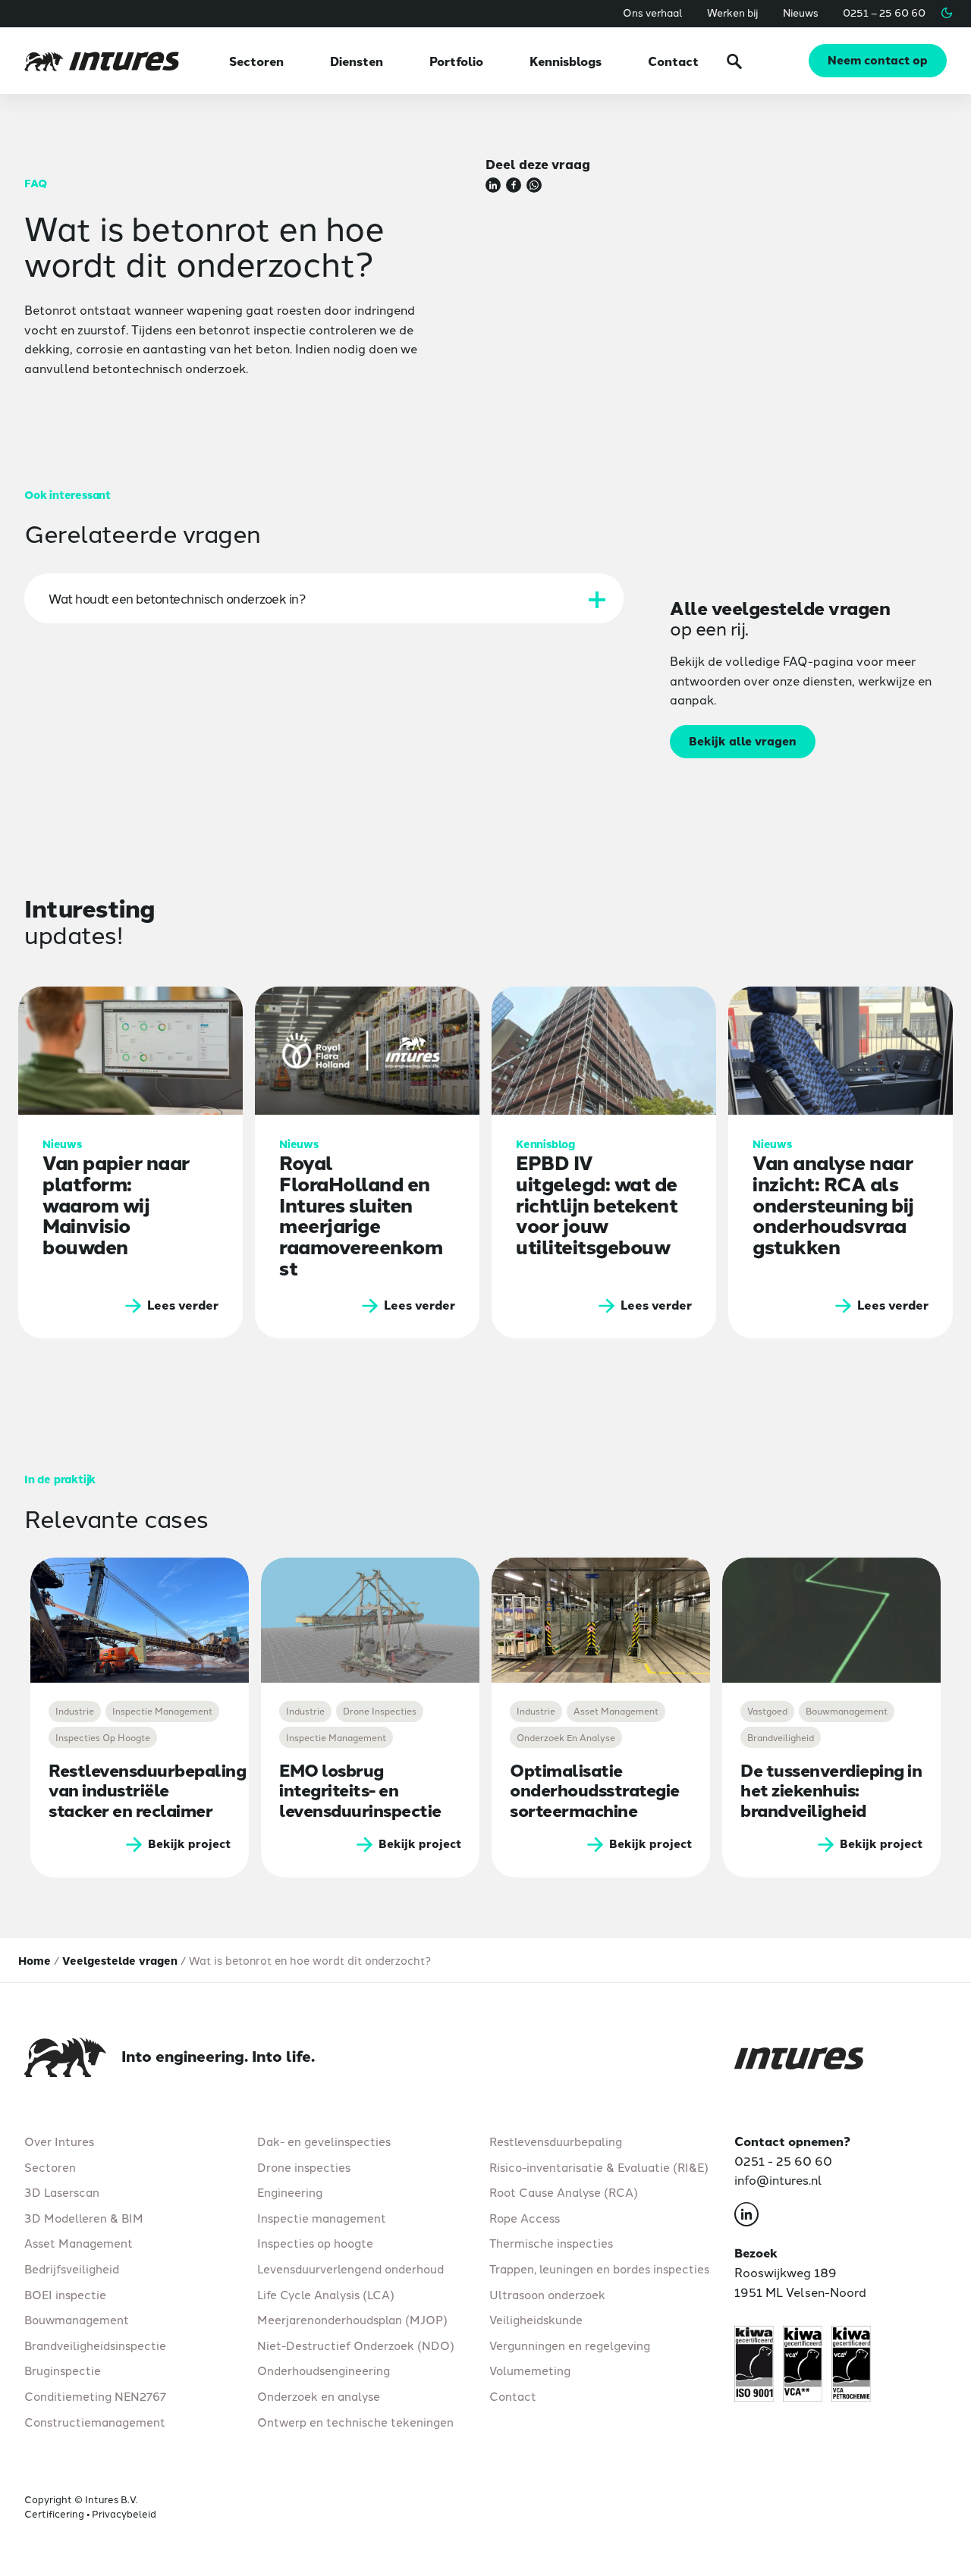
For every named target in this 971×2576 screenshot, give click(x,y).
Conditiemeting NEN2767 (95, 2396)
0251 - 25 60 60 (783, 2160)
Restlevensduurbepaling (556, 2141)
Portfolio (456, 61)
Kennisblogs (566, 61)
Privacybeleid (124, 2513)
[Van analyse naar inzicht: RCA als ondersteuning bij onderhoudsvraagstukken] (841, 1162)
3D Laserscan (62, 2192)
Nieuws (801, 12)
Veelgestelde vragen (120, 1960)
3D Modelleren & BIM (84, 2217)
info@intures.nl (778, 2179)
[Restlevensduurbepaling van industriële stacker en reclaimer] (140, 1620)
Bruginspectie (63, 2370)
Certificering (54, 2513)
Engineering (290, 2192)
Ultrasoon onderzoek (547, 2294)
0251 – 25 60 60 (884, 12)
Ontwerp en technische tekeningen (355, 2421)
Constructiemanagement (95, 2421)
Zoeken (734, 61)
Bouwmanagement (77, 2319)
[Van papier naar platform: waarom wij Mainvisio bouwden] (130, 1162)
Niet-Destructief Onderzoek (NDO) (356, 2345)
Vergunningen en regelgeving (570, 2345)
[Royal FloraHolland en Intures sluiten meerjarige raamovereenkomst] (367, 1162)
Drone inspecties (304, 2167)
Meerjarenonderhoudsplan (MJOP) (352, 2319)
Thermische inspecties (551, 2243)
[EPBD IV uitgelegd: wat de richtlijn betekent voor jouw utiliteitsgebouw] (604, 1162)
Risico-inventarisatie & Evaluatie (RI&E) (599, 2167)
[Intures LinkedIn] (746, 2217)
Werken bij (733, 12)
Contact (673, 61)
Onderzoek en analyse (319, 2396)
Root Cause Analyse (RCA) (564, 2192)
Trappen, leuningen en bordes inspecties (599, 2269)
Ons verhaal (653, 12)
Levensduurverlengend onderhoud (350, 2269)
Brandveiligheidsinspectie (95, 2345)
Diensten (357, 61)
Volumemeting (530, 2370)
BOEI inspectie (65, 2294)
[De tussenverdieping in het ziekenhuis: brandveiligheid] (831, 1620)
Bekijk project (189, 1843)
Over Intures (59, 2141)
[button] (947, 13)
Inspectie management (322, 2217)
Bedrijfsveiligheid (72, 2269)
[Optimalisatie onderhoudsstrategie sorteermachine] (601, 1620)
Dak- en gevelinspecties (324, 2141)
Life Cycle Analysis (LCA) (326, 2294)
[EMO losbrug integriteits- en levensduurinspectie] (370, 1620)
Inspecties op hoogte (315, 2243)
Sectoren (256, 61)
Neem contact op (878, 60)
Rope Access (525, 2217)
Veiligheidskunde (536, 2319)
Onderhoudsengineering (324, 2370)
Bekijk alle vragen (743, 740)
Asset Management (79, 2243)
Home (35, 1960)
